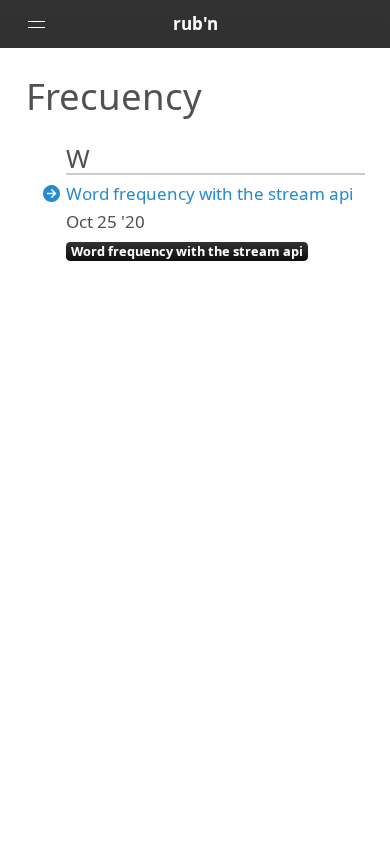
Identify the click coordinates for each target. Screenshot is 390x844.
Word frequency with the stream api (209, 193)
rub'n (195, 23)
